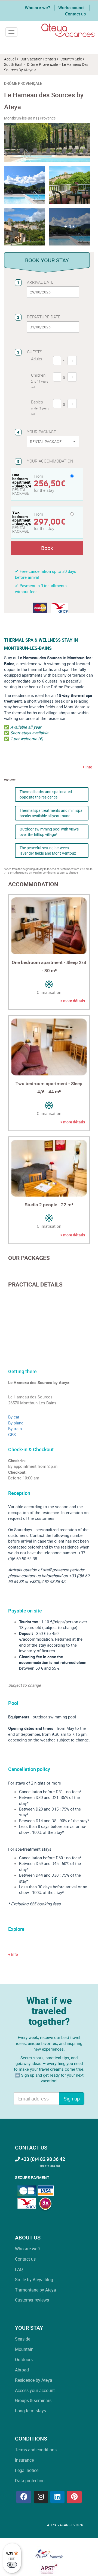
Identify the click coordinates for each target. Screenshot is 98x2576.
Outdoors (24, 2360)
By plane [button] (16, 1423)
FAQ (19, 2269)
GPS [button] (12, 1434)
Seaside (23, 2339)
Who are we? (37, 8)
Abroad (22, 2370)
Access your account (35, 2390)
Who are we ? (28, 2249)
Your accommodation (50, 461)
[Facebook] (24, 2497)
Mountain (24, 2349)
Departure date (44, 317)
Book (47, 548)
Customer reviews (32, 2300)
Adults (37, 359)
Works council (72, 8)
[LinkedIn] (57, 2497)
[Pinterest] (74, 2497)
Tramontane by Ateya (36, 2290)
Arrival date (40, 282)
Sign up (72, 2099)
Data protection (30, 2481)
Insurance (24, 2460)
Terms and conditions (36, 2450)
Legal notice (27, 2470)
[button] (69, 227)
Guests (35, 352)
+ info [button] (13, 1954)
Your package (42, 432)
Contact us (75, 14)
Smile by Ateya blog (34, 2280)
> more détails (73, 1001)
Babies (40, 408)
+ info (87, 767)
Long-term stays (30, 2411)
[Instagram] (41, 2497)
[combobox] (53, 442)
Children (40, 381)
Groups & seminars (33, 2400)
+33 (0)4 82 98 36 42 (42, 2159)
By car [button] (14, 1417)
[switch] (12, 2565)
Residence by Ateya (34, 2380)
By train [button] (15, 1428)
